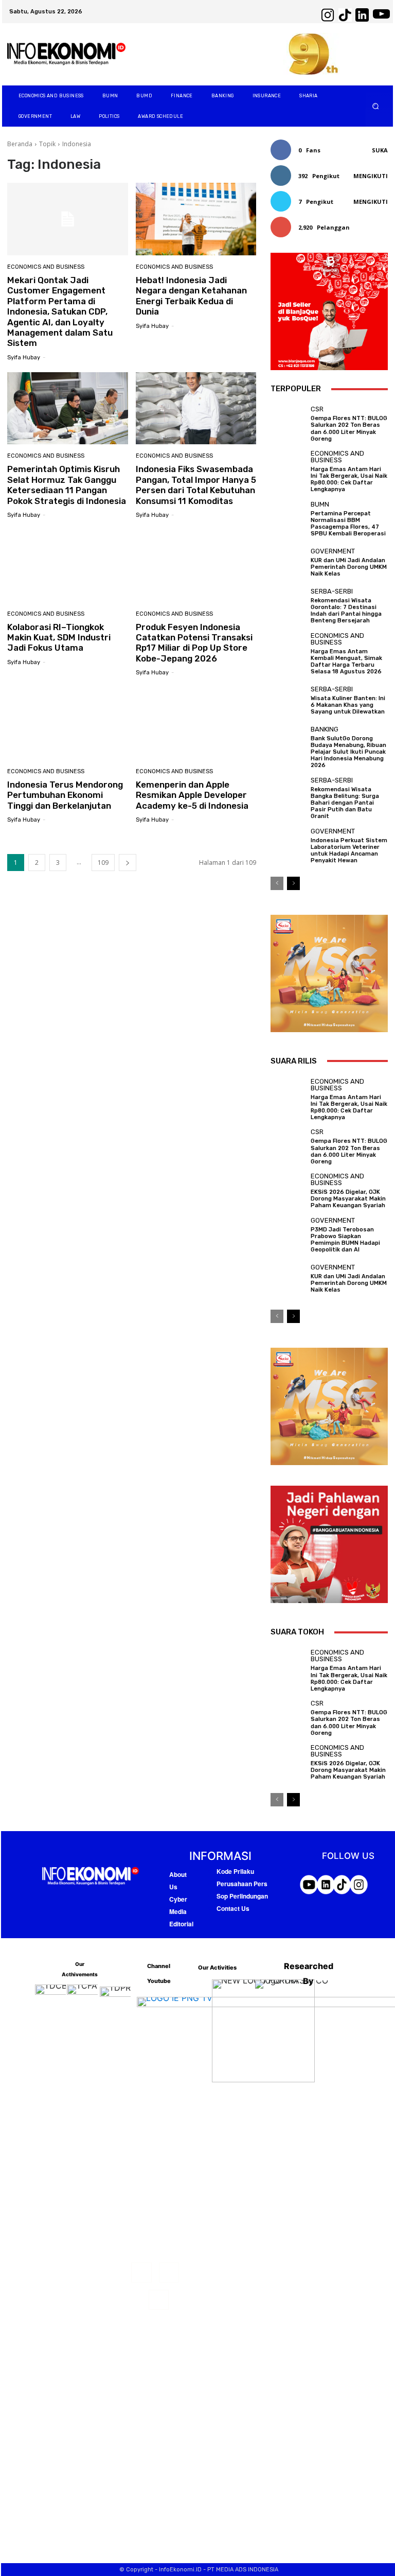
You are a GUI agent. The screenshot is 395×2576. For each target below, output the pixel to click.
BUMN (320, 504)
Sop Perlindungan (242, 1896)
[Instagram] (169, 2273)
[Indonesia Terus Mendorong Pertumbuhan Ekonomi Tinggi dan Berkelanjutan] (68, 724)
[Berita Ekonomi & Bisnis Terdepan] (66, 54)
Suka (380, 150)
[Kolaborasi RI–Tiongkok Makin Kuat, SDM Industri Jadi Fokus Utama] (68, 566)
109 (103, 863)
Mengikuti (371, 176)
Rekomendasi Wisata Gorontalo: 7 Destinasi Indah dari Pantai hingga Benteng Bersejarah (346, 611)
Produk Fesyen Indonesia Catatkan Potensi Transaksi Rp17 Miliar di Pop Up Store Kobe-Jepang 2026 (194, 643)
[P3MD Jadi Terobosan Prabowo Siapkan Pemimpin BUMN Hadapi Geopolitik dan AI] (288, 1234)
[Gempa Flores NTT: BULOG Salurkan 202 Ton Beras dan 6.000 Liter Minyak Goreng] (288, 423)
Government (333, 551)
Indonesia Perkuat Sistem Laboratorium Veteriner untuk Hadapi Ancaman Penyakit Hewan (349, 851)
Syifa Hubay (24, 358)
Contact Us (233, 1908)
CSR (317, 409)
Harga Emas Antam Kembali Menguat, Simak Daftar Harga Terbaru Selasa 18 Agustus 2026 (346, 662)
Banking (325, 729)
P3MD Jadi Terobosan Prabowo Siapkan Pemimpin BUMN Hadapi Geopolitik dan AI (345, 1240)
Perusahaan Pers (242, 1884)
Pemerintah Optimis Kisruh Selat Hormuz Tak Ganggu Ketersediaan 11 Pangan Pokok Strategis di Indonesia (67, 485)
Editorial (181, 1924)
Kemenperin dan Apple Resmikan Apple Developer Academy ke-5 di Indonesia (192, 795)
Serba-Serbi (332, 591)
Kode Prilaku (235, 1871)
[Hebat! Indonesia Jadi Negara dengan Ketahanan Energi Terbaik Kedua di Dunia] (196, 219)
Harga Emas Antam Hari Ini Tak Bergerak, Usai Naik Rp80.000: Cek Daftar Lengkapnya (349, 480)
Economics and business (46, 267)
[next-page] (128, 863)
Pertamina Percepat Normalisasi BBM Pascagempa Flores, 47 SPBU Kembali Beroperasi (348, 524)
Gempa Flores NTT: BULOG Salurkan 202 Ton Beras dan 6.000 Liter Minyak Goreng (349, 429)
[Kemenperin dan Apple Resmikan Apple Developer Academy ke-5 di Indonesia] (196, 724)
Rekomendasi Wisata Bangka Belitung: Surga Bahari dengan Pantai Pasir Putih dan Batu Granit (345, 803)
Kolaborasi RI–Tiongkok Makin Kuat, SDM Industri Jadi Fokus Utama (59, 638)
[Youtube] (159, 2300)
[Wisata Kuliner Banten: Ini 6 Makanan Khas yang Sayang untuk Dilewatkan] (288, 700)
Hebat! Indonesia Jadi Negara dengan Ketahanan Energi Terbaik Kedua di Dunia (191, 296)
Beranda (20, 144)
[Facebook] (141, 2273)
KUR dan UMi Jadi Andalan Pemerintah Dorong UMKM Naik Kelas (349, 567)
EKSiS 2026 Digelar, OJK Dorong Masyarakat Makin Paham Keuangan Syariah (348, 1199)
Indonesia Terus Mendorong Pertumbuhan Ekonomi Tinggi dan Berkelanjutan (65, 795)
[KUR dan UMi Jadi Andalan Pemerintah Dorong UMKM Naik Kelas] (288, 562)
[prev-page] (277, 883)
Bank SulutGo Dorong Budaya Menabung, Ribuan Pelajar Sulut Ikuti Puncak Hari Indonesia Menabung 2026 (348, 752)
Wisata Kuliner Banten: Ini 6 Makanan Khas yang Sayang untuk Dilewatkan (348, 705)
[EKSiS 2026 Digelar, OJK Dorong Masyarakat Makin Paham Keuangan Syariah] (288, 1190)
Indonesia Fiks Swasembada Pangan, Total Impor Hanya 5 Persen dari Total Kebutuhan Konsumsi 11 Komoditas (196, 485)
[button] (376, 106)
